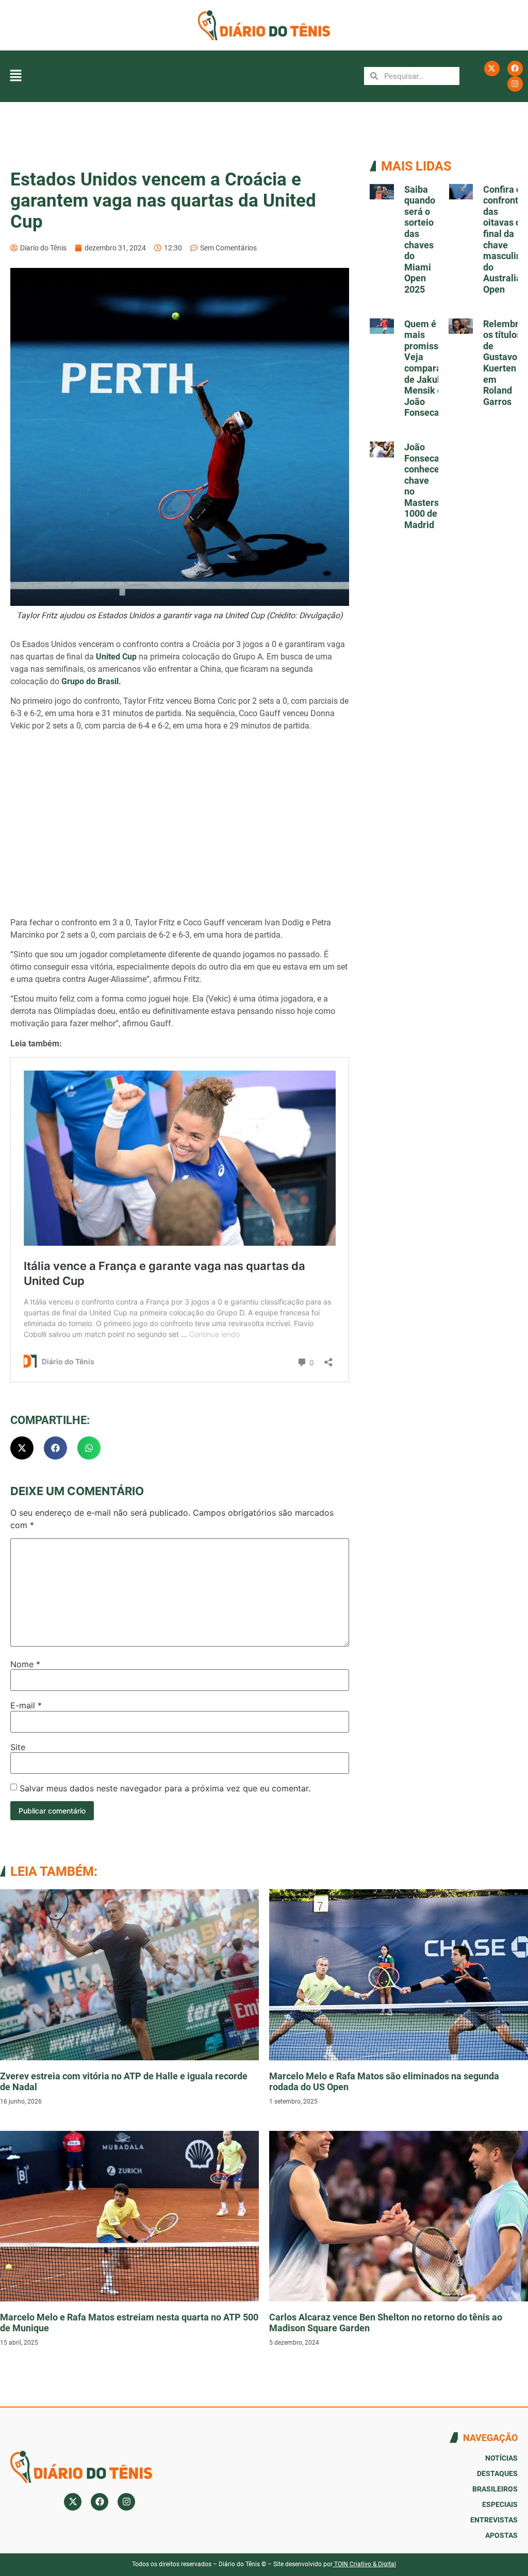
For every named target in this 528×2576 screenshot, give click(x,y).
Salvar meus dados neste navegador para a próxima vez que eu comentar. (165, 1788)
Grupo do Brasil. (91, 681)
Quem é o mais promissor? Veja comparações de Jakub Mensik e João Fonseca (433, 368)
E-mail (26, 1705)
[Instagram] (515, 84)
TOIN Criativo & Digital (365, 2564)
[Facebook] (515, 69)
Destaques (497, 2473)
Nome (25, 1664)
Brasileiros (495, 2489)
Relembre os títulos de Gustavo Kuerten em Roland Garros (504, 363)
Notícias (501, 2458)
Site (18, 1747)
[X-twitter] (492, 69)
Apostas (501, 2535)
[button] (15, 76)
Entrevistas (494, 2520)
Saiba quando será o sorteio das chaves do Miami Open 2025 (420, 239)
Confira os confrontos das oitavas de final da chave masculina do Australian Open (506, 239)
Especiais (500, 2504)
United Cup (116, 657)
